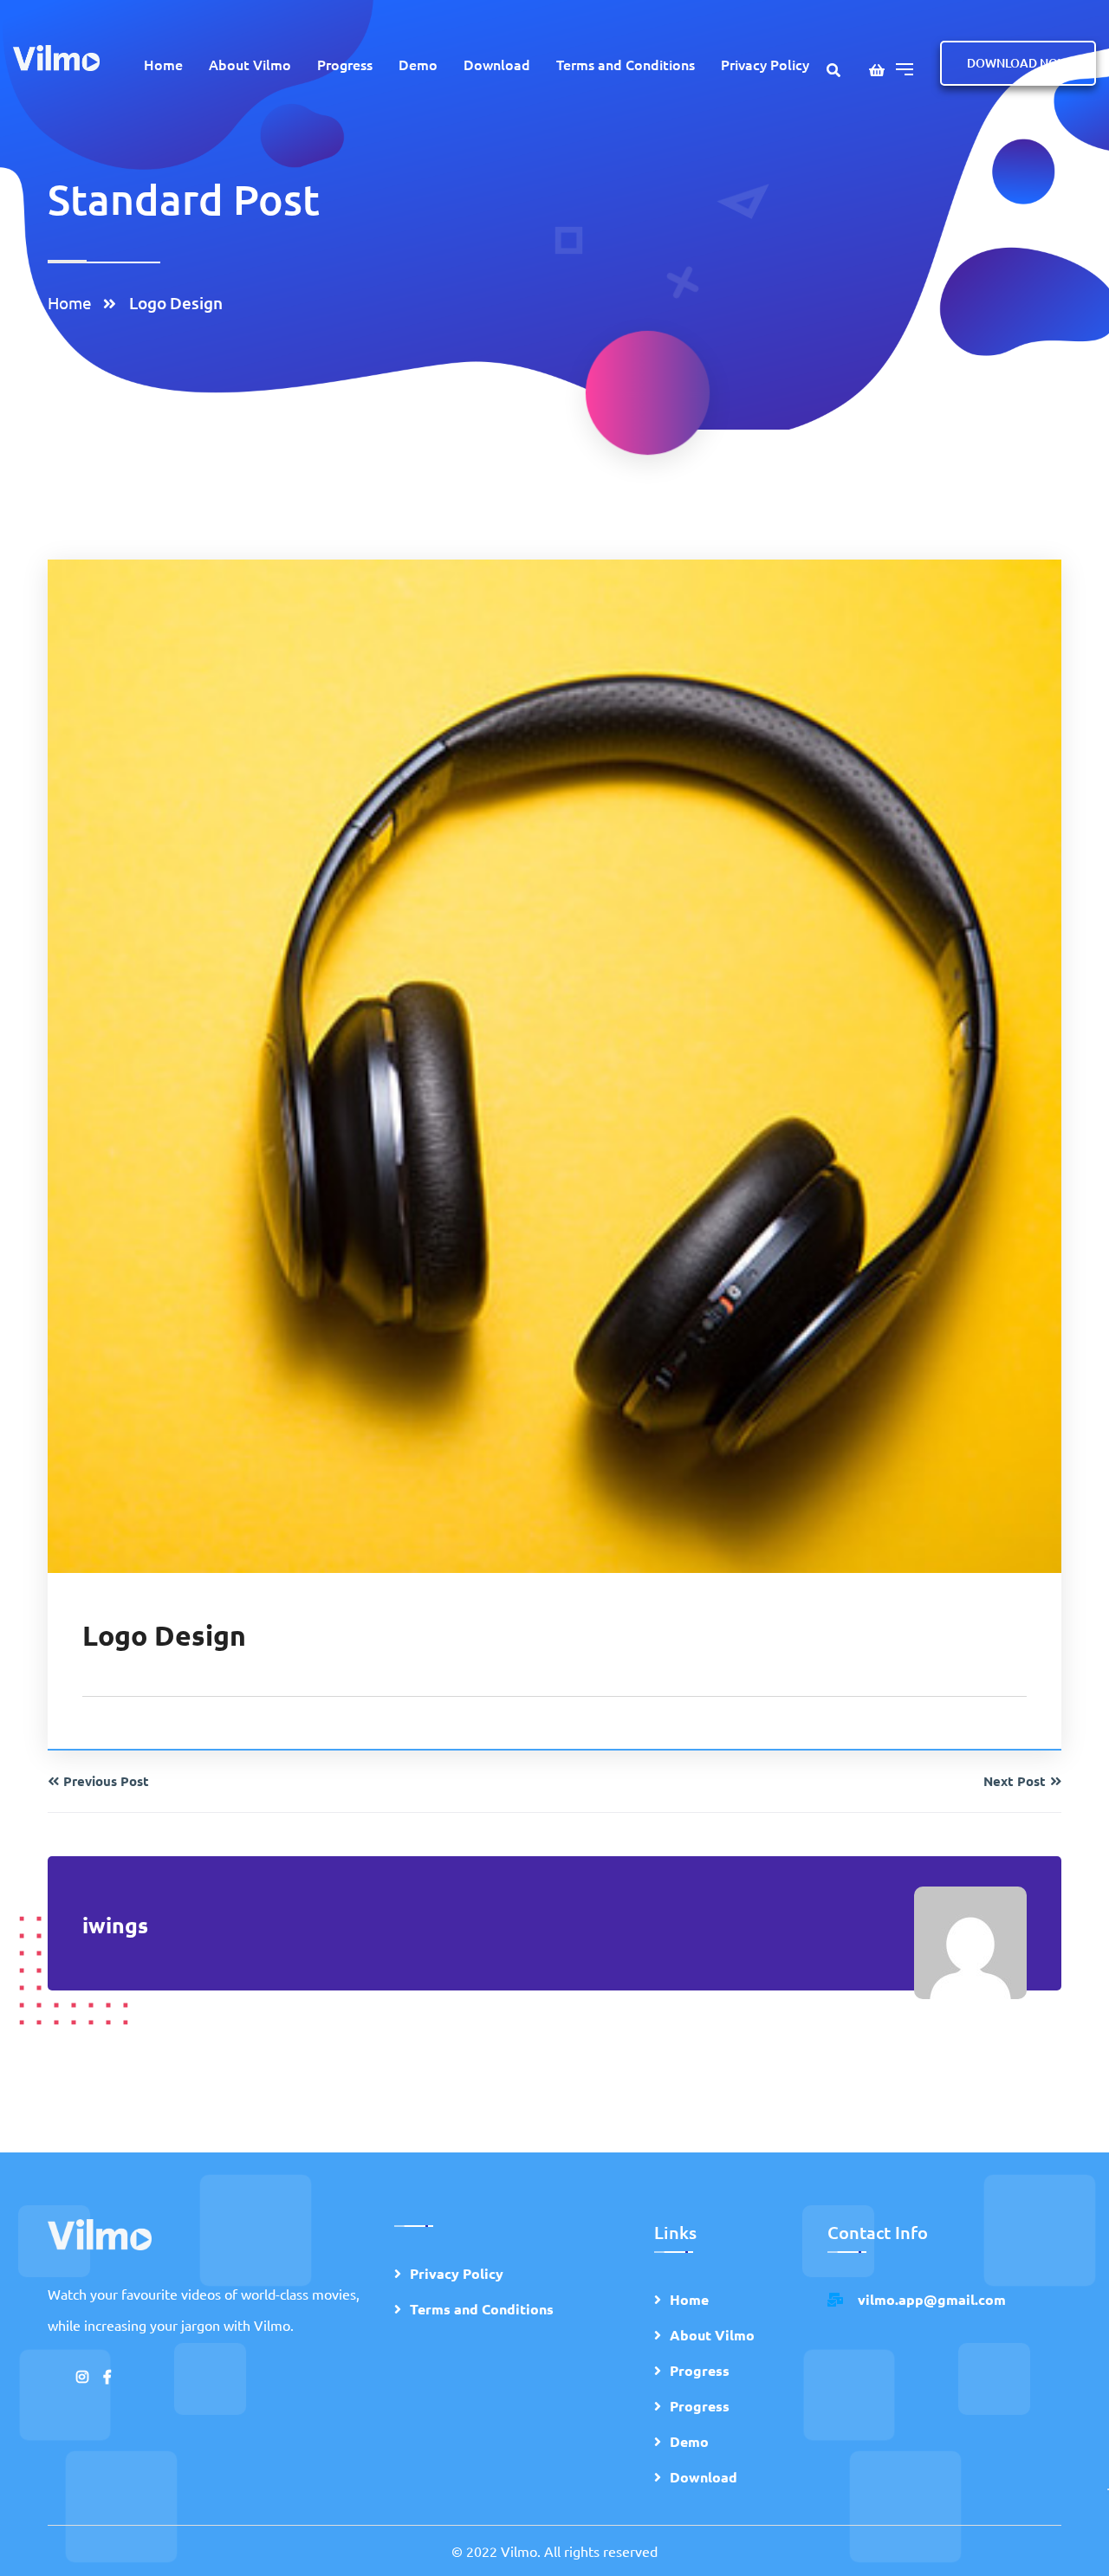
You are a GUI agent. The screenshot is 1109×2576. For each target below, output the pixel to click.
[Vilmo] (56, 56)
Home (163, 64)
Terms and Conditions (626, 64)
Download (497, 64)
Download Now (1018, 63)
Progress (345, 64)
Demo (418, 64)
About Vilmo (250, 64)
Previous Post (106, 1781)
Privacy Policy (765, 64)
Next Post (1015, 1781)
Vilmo (519, 2551)
